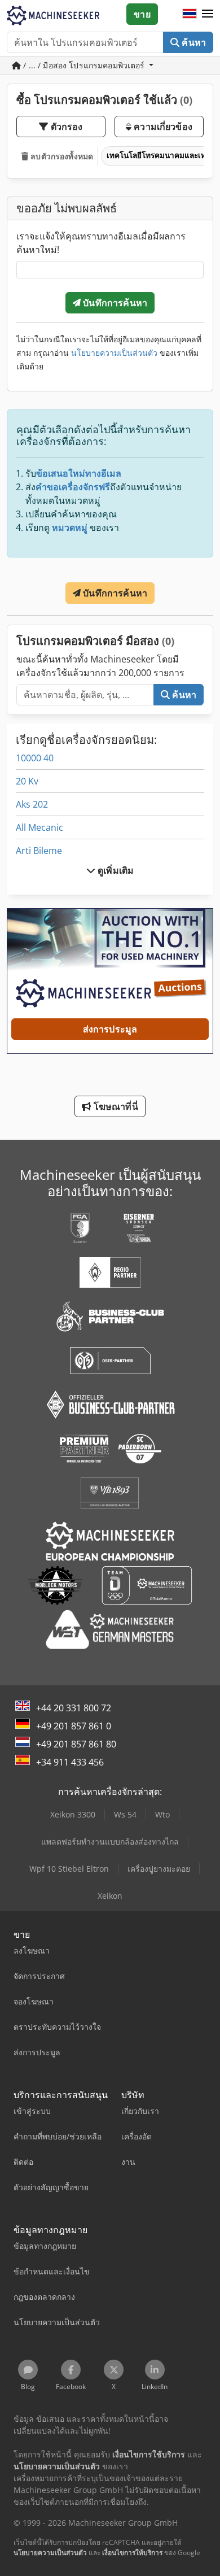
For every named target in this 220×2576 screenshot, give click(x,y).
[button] (208, 14)
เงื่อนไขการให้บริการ (132, 2553)
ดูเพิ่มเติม (115, 870)
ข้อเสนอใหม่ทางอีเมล (79, 473)
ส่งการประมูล (110, 1029)
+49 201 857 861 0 (74, 1726)
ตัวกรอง (66, 127)
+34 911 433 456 (70, 1762)
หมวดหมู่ (70, 528)
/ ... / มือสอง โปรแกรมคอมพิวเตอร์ (84, 65)
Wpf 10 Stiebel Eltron (69, 1869)
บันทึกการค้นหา (114, 303)
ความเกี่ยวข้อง (162, 127)
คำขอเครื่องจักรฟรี (73, 487)
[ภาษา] (190, 14)
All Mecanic (39, 827)
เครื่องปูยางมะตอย (159, 1869)
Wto (162, 1814)
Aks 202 (32, 804)
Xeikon (110, 1896)
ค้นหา (193, 42)
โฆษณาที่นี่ (114, 1106)
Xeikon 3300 (73, 1814)
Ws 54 (125, 1814)
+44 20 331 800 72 (74, 1708)
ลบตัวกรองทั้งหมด (61, 156)
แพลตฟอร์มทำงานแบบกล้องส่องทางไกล (110, 1841)
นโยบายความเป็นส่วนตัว (114, 353)
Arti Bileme (39, 851)
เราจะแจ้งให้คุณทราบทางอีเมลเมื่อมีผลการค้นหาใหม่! (101, 243)
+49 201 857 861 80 (76, 1744)
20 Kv (27, 781)
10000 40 (35, 758)
